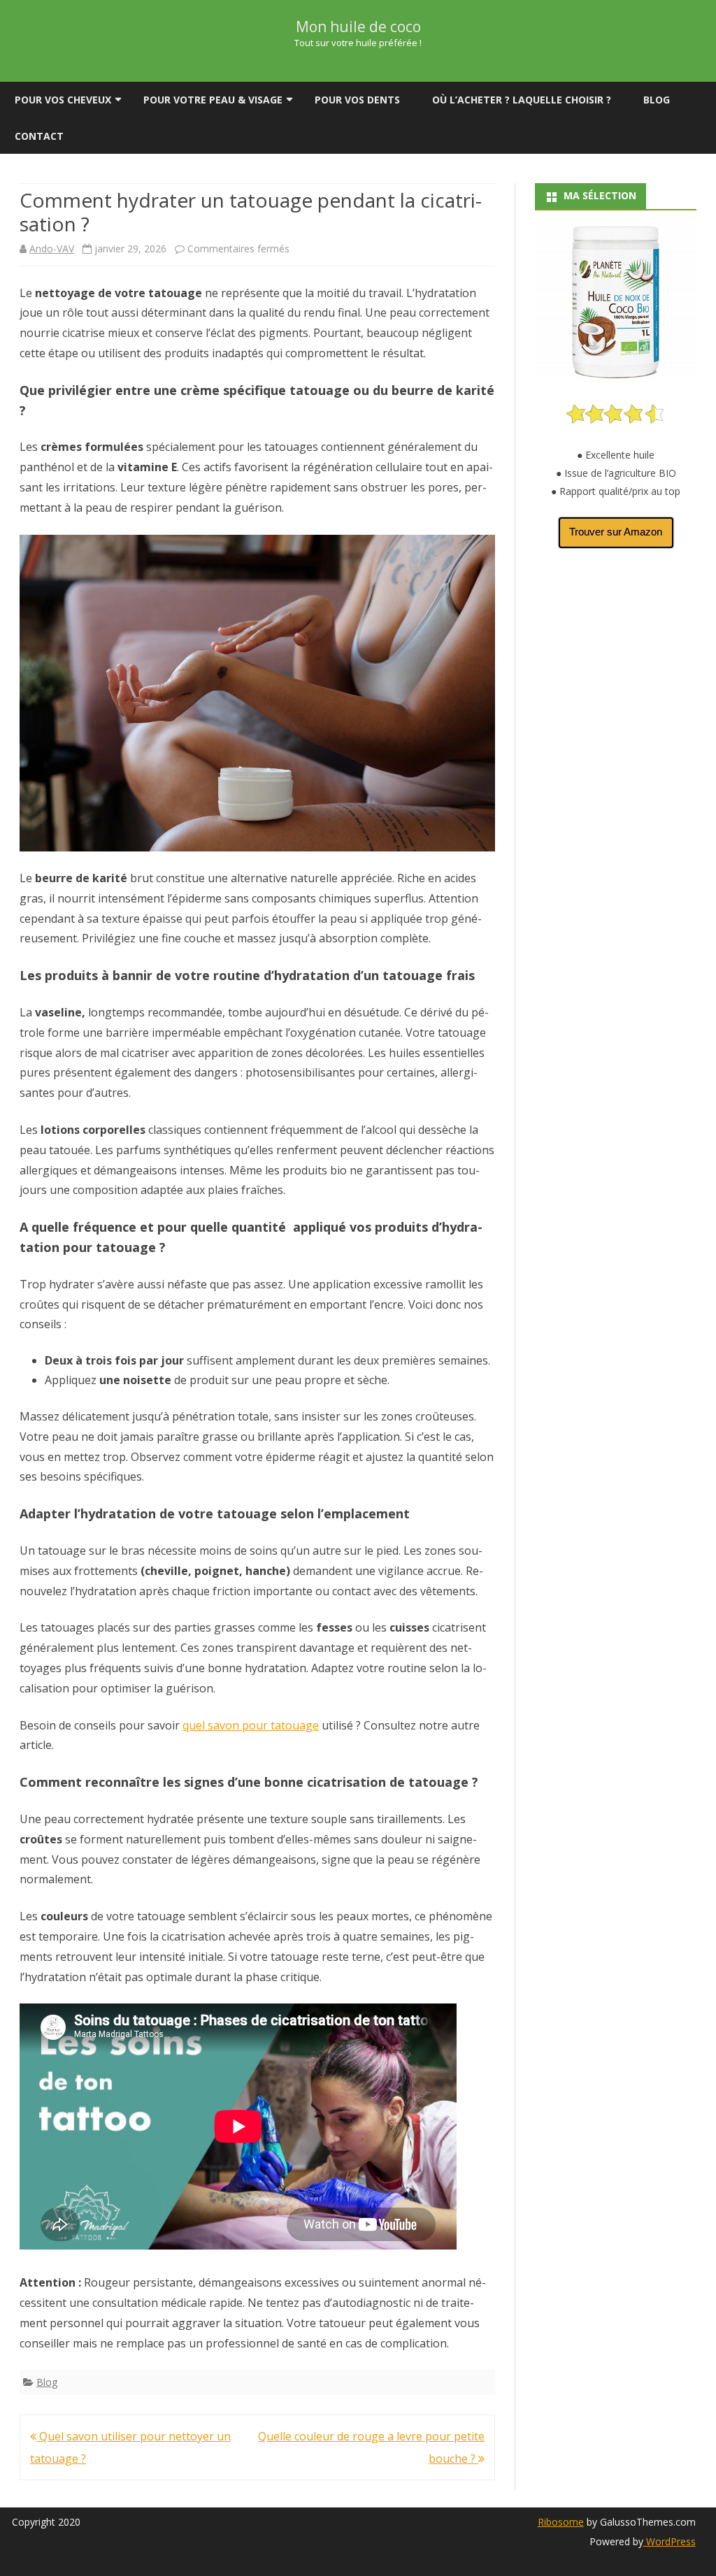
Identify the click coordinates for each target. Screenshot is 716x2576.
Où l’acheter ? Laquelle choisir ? (522, 100)
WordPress (670, 2541)
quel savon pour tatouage (251, 1725)
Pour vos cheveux (63, 100)
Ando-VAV (52, 249)
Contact (39, 136)
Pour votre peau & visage (213, 100)
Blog (657, 100)
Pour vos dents (357, 100)
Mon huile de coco (358, 27)
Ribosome (561, 2522)
